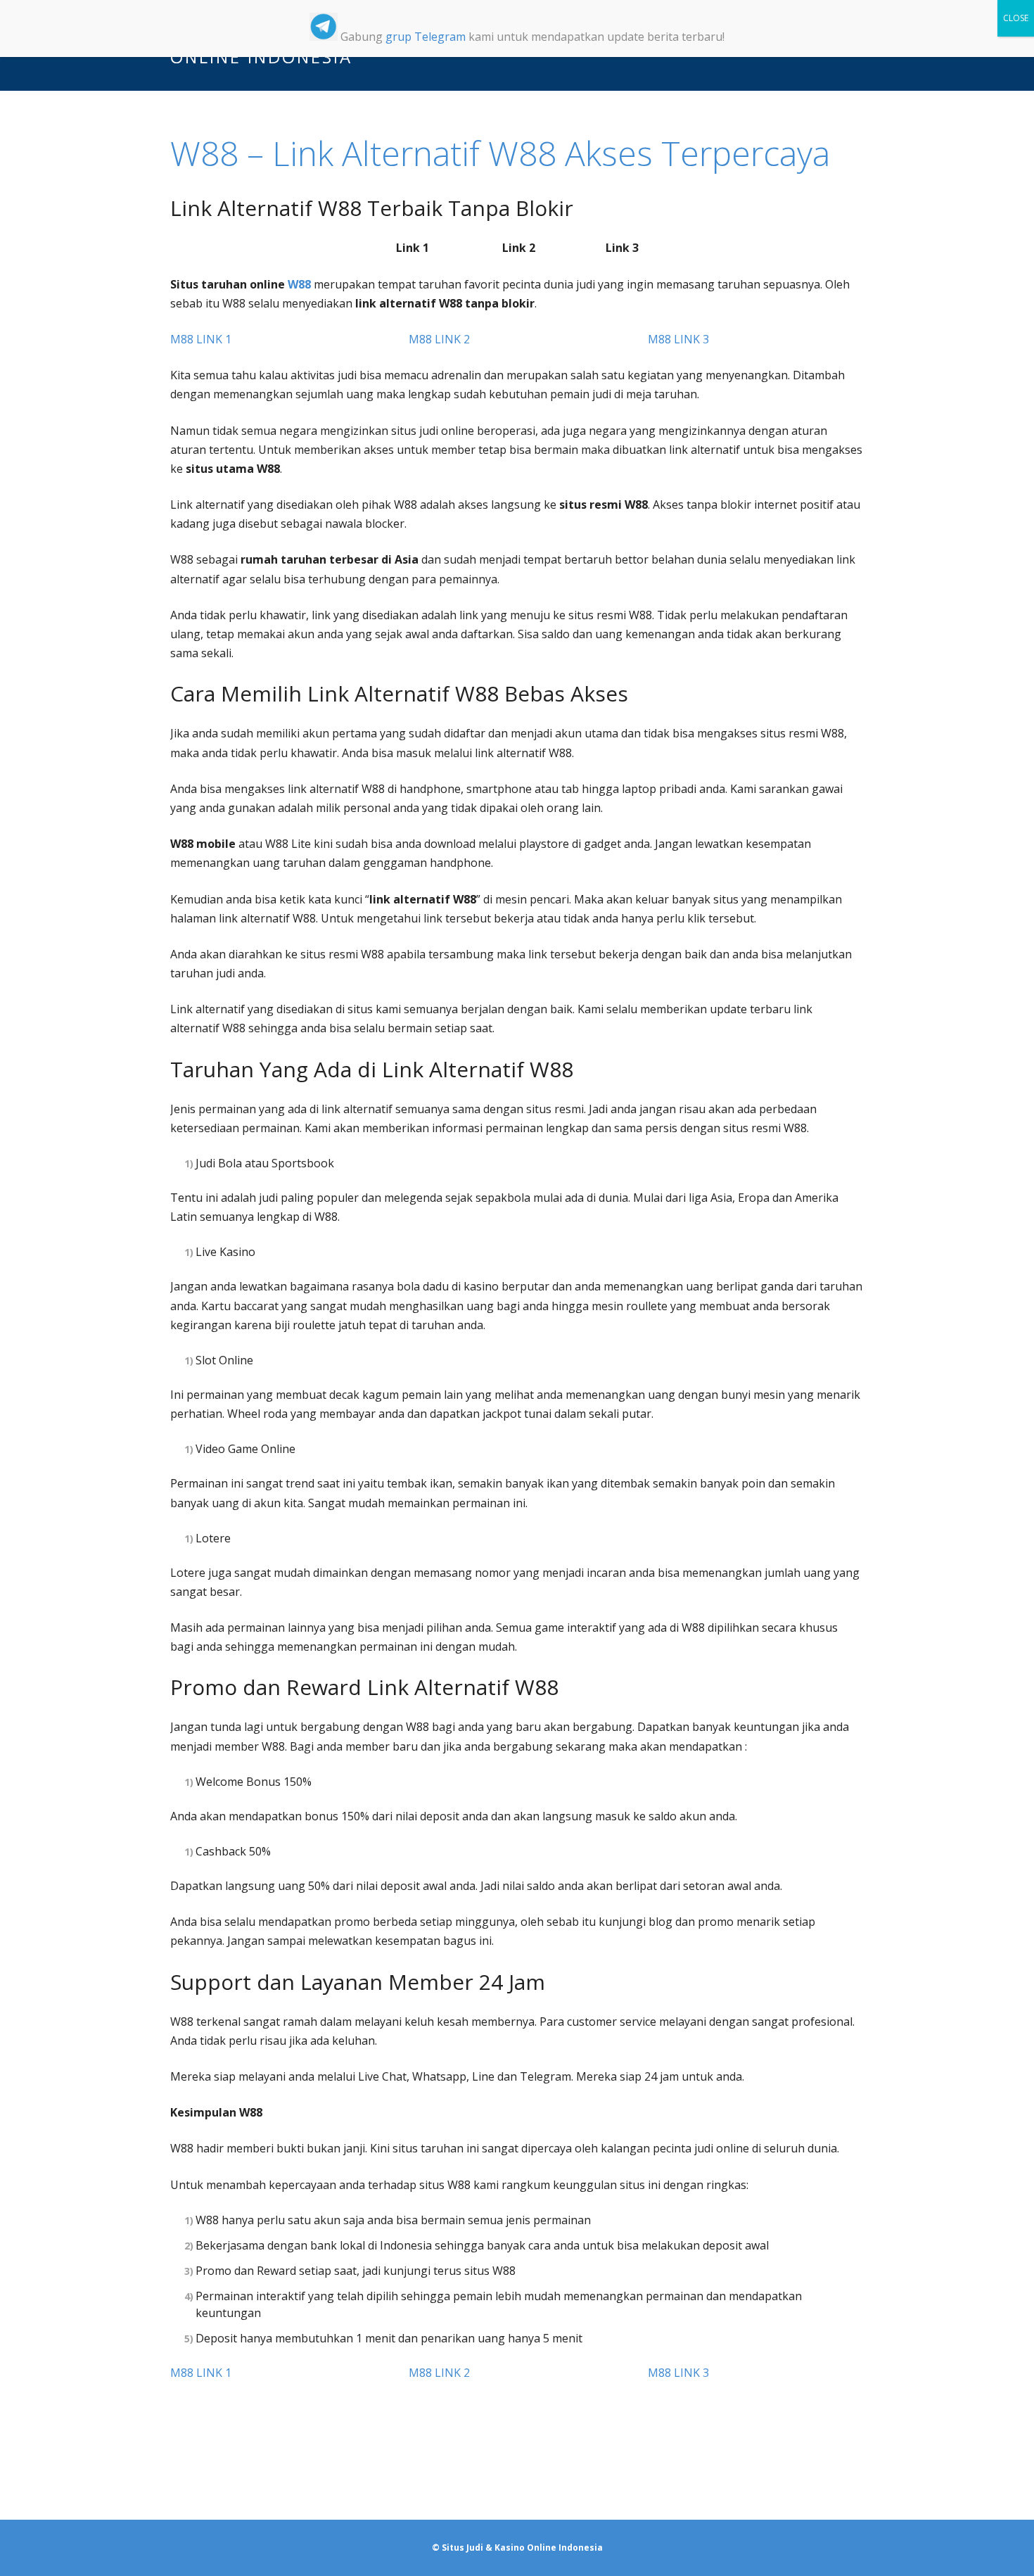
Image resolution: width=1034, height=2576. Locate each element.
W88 (299, 284)
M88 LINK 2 (439, 339)
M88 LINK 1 (201, 339)
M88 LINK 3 (678, 339)
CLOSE (1016, 18)
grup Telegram (426, 37)
